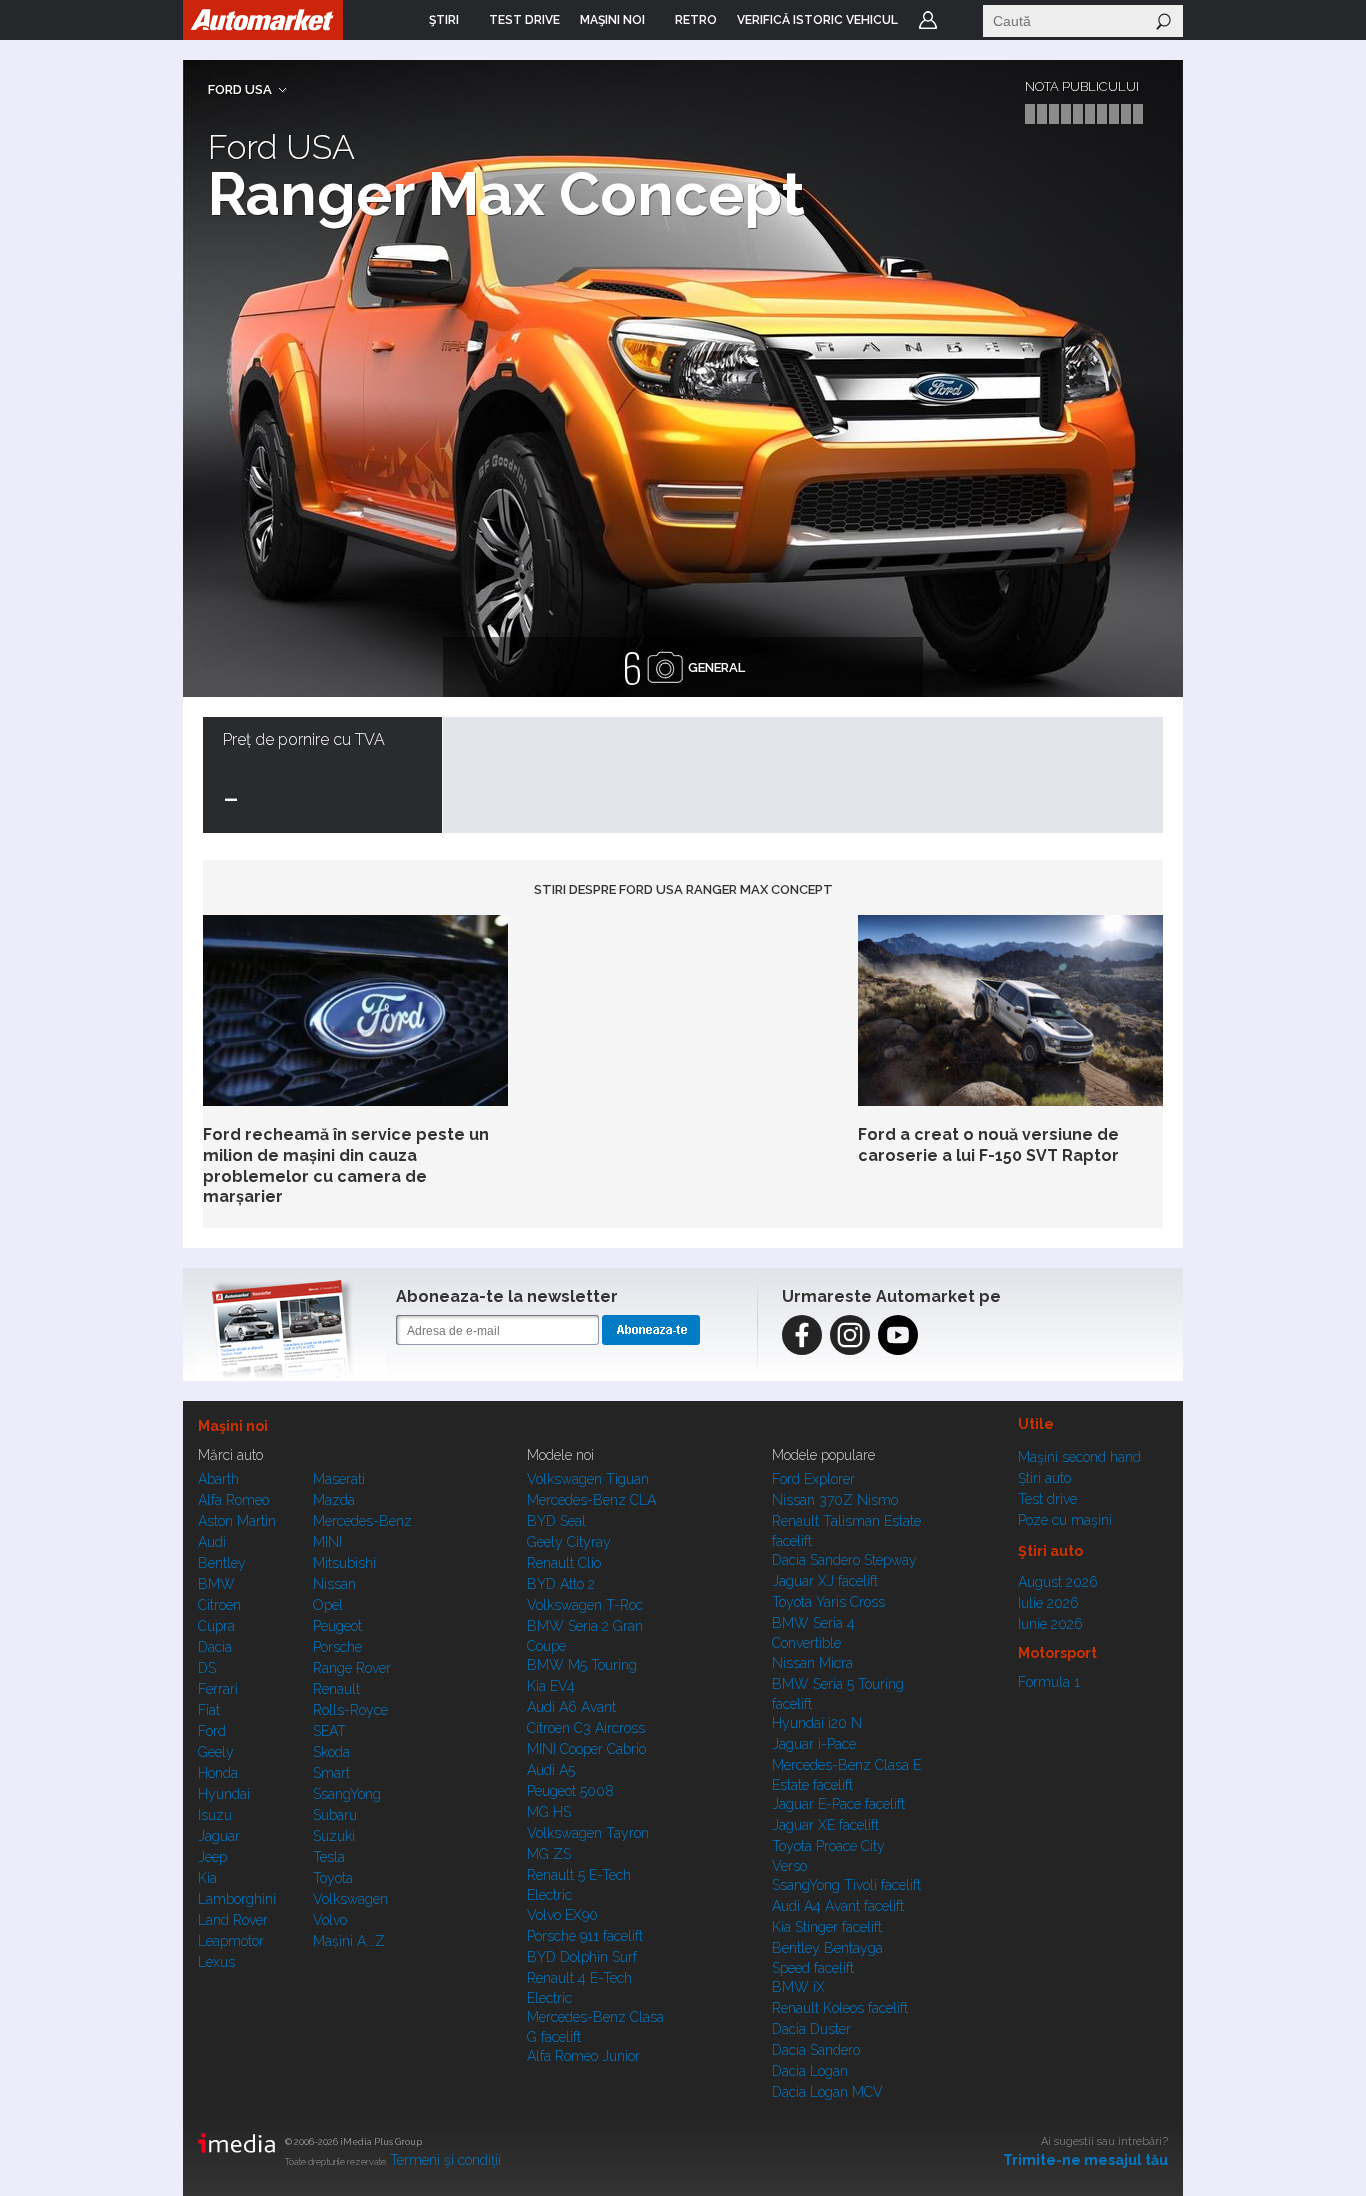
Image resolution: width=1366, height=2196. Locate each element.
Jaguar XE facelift (825, 1825)
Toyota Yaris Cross (828, 1602)
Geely (216, 1752)
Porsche (337, 1647)
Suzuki (334, 1836)
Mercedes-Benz (362, 1521)
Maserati (339, 1479)
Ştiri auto (1044, 1478)
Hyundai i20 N (817, 1723)
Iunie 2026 (1050, 1624)
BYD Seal (556, 1521)
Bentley (222, 1563)
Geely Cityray (569, 1542)
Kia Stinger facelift (827, 1927)
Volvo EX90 (562, 1915)
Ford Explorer (813, 1479)
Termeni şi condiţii (445, 2160)
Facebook (802, 1335)
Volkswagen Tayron (588, 1833)
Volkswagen (350, 1899)
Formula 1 (1049, 1682)
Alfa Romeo (233, 1500)
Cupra (216, 1626)
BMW (216, 1584)
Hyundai (224, 1794)
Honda (218, 1773)
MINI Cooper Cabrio (586, 1749)
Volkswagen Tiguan (588, 1479)
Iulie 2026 (1048, 1603)
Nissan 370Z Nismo (835, 1500)
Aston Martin (237, 1521)
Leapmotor (231, 1941)
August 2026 (1058, 1582)
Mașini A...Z (349, 1941)
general (683, 667)
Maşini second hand (1079, 1457)
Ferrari (218, 1689)
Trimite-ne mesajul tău (1085, 2160)
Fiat (209, 1710)
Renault (336, 1689)
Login (928, 20)
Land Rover (233, 1920)
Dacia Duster (811, 2029)
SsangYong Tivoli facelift (846, 1885)
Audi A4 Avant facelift (838, 1906)
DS (207, 1668)
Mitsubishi (344, 1563)
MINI (327, 1542)
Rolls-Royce (350, 1710)
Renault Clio (564, 1563)
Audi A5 (551, 1770)
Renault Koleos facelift (840, 2008)
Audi (212, 1542)
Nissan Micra (812, 1663)
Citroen (219, 1605)
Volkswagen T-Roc (585, 1605)
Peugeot (337, 1626)
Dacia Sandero (816, 2050)
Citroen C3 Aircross (586, 1728)
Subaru (335, 1815)
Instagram (850, 1335)
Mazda (334, 1500)
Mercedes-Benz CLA (591, 1500)
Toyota (333, 1878)
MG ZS (549, 1854)
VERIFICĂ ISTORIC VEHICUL (817, 20)
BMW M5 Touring (582, 1665)
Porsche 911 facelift (585, 1936)
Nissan (334, 1584)
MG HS (549, 1812)
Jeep (212, 1857)
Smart (331, 1773)
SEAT (329, 1731)
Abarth (218, 1479)
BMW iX (798, 1987)
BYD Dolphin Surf (582, 1957)
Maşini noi (233, 1426)
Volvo (330, 1920)
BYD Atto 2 (561, 1584)
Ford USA (240, 89)
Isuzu (215, 1815)
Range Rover (352, 1668)
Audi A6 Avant (571, 1707)
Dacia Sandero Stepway (844, 1560)
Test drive (1047, 1499)
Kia (207, 1878)
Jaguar (219, 1836)
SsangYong (347, 1794)
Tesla (329, 1857)
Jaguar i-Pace (814, 1744)
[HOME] (263, 20)
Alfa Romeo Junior (583, 2056)
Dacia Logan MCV (827, 2092)
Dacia (215, 1647)
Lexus (216, 1962)
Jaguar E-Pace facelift (838, 1804)
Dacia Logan (810, 2071)
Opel (328, 1605)
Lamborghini (237, 1899)
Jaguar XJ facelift (825, 1581)
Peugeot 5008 (570, 1791)
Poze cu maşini (1065, 1520)
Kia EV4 (551, 1686)
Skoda (331, 1752)
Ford (212, 1731)
